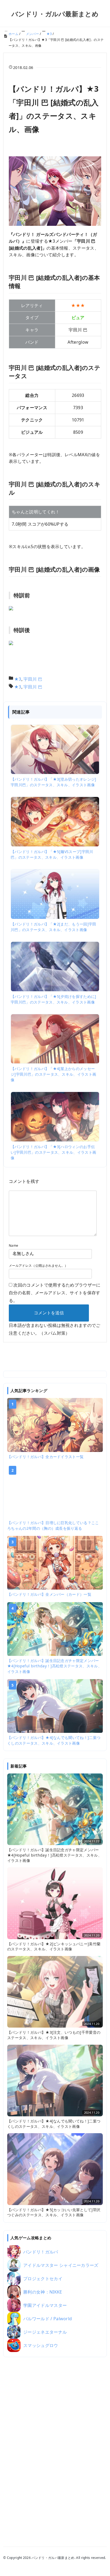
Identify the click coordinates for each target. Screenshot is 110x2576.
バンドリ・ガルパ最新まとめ (55, 14)
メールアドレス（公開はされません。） (38, 1266)
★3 (18, 679)
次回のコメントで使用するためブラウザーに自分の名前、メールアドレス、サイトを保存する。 (55, 1293)
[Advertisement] (55, 2445)
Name (13, 1246)
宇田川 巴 (33, 679)
